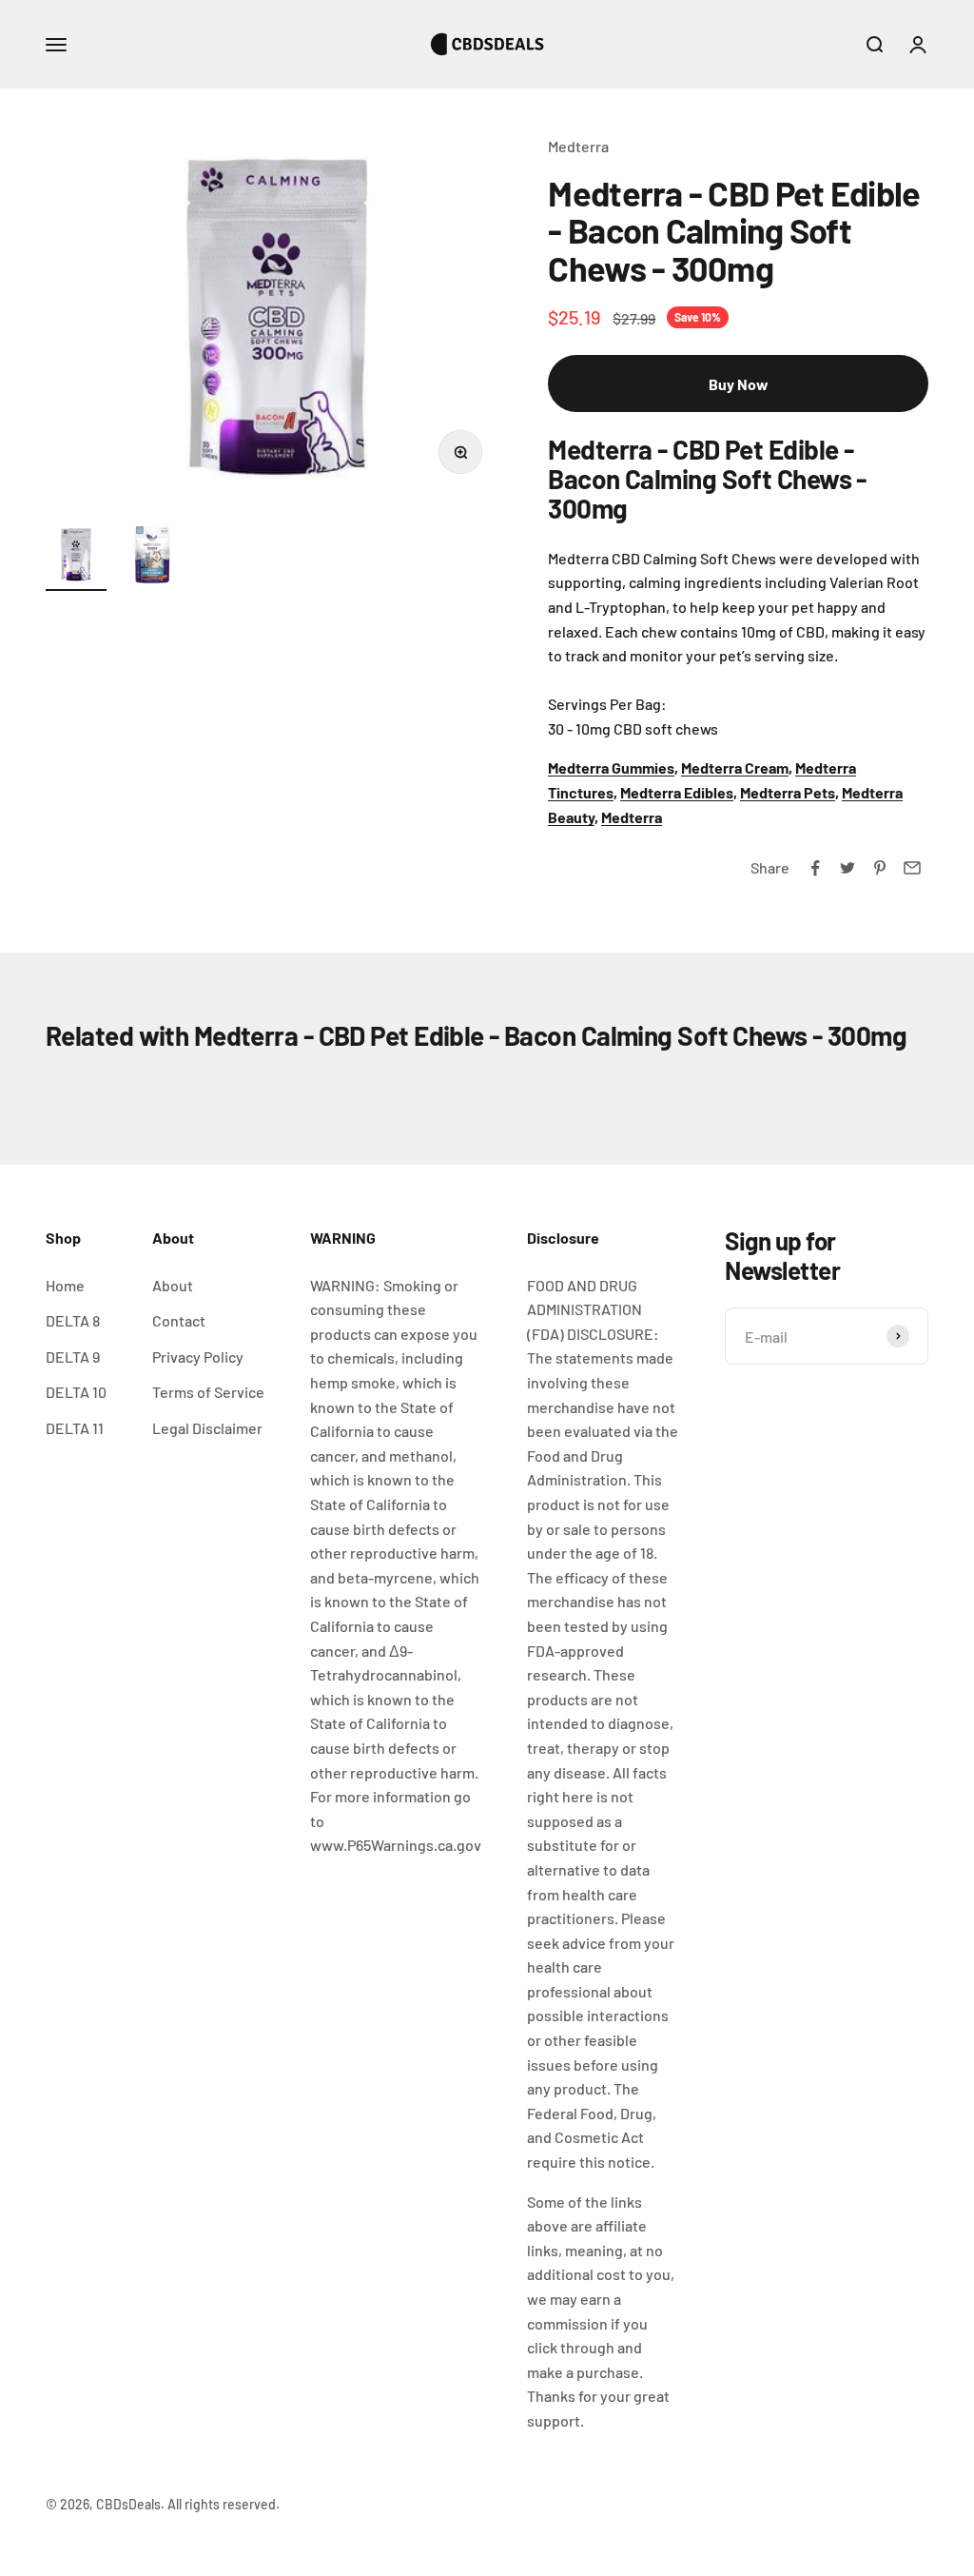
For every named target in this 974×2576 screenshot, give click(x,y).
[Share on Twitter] (847, 868)
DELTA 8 (73, 1320)
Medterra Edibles (677, 792)
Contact (179, 1320)
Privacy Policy (198, 1357)
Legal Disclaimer (207, 1428)
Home (65, 1285)
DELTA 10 (76, 1392)
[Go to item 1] (76, 558)
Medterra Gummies (611, 767)
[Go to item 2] (152, 558)
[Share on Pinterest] (880, 868)
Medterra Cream (735, 767)
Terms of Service (208, 1392)
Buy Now (739, 384)
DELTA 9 (73, 1357)
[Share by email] (912, 868)
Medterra (578, 146)
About (173, 1285)
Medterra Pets (788, 792)
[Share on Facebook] (815, 868)
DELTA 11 (75, 1428)
